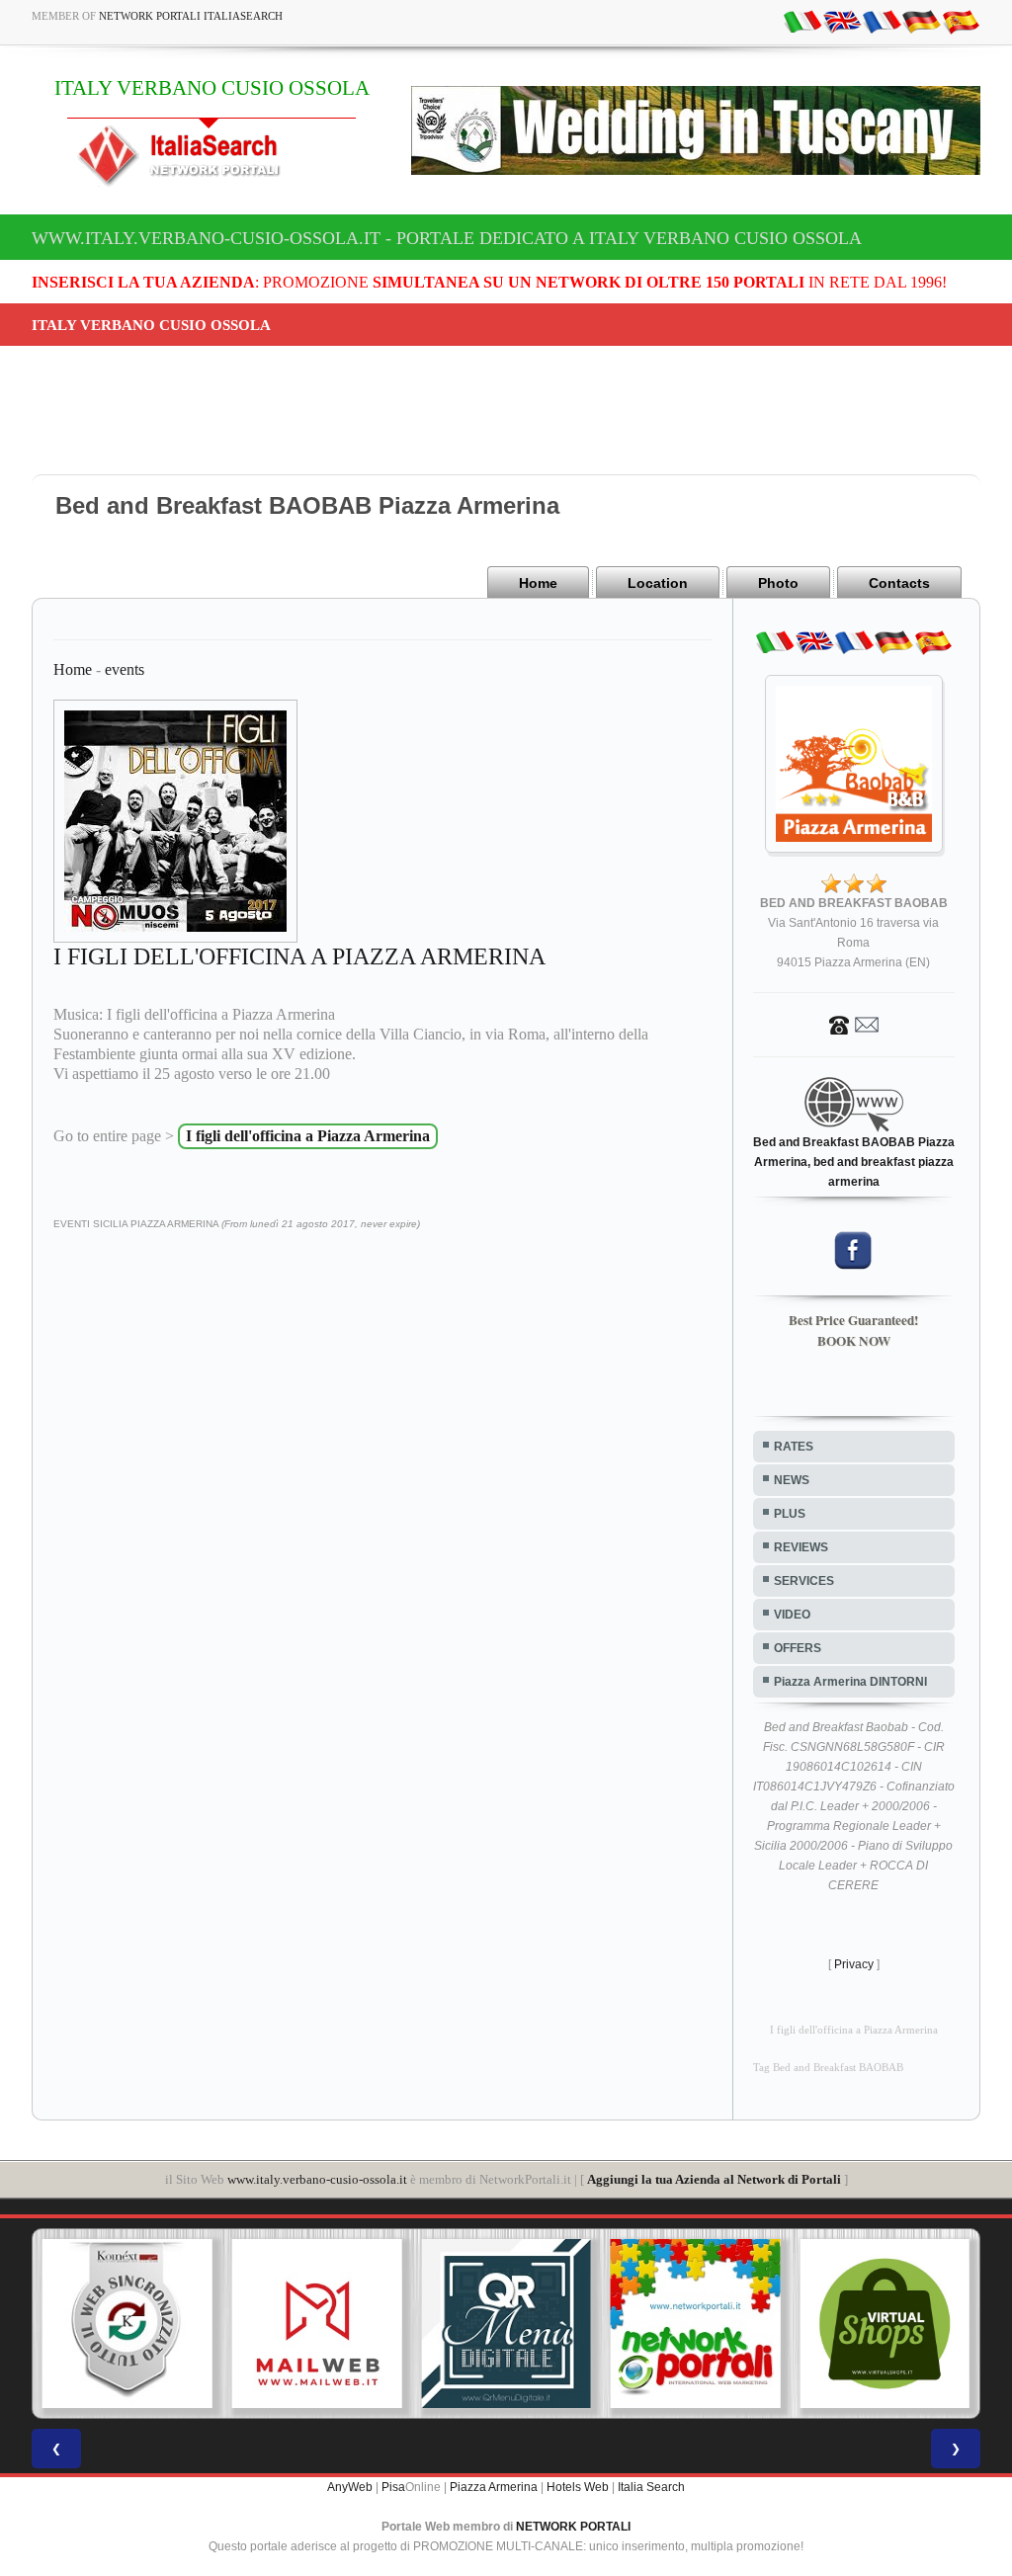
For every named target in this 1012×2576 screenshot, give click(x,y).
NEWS (792, 1480)
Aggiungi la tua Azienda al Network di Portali (714, 2179)
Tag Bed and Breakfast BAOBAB (828, 2068)
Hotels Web (578, 2487)
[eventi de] (921, 21)
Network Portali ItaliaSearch (191, 16)
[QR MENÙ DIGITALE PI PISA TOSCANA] (506, 2324)
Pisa (393, 2487)
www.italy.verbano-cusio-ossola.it (317, 2179)
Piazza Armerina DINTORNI (850, 1682)
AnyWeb (350, 2487)
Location (658, 583)
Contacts (899, 583)
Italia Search (651, 2487)
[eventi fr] (882, 21)
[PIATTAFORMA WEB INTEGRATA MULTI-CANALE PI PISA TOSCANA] (127, 2324)
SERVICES (804, 1581)
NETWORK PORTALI (573, 2527)
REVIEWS (801, 1547)
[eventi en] (842, 21)
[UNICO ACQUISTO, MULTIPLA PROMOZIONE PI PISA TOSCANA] (696, 2324)
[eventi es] (961, 21)
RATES (794, 1447)
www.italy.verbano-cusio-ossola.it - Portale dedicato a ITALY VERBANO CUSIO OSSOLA (447, 238)
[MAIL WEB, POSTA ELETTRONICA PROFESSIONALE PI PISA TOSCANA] (317, 2324)
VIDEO (792, 1615)
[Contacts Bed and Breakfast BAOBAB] (854, 1024)
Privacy (854, 1964)
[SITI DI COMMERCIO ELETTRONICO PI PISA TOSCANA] (885, 2324)
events (125, 669)
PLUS (790, 1514)
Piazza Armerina (494, 2487)
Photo (778, 583)
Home (538, 583)
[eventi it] (802, 21)
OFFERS (798, 1648)
